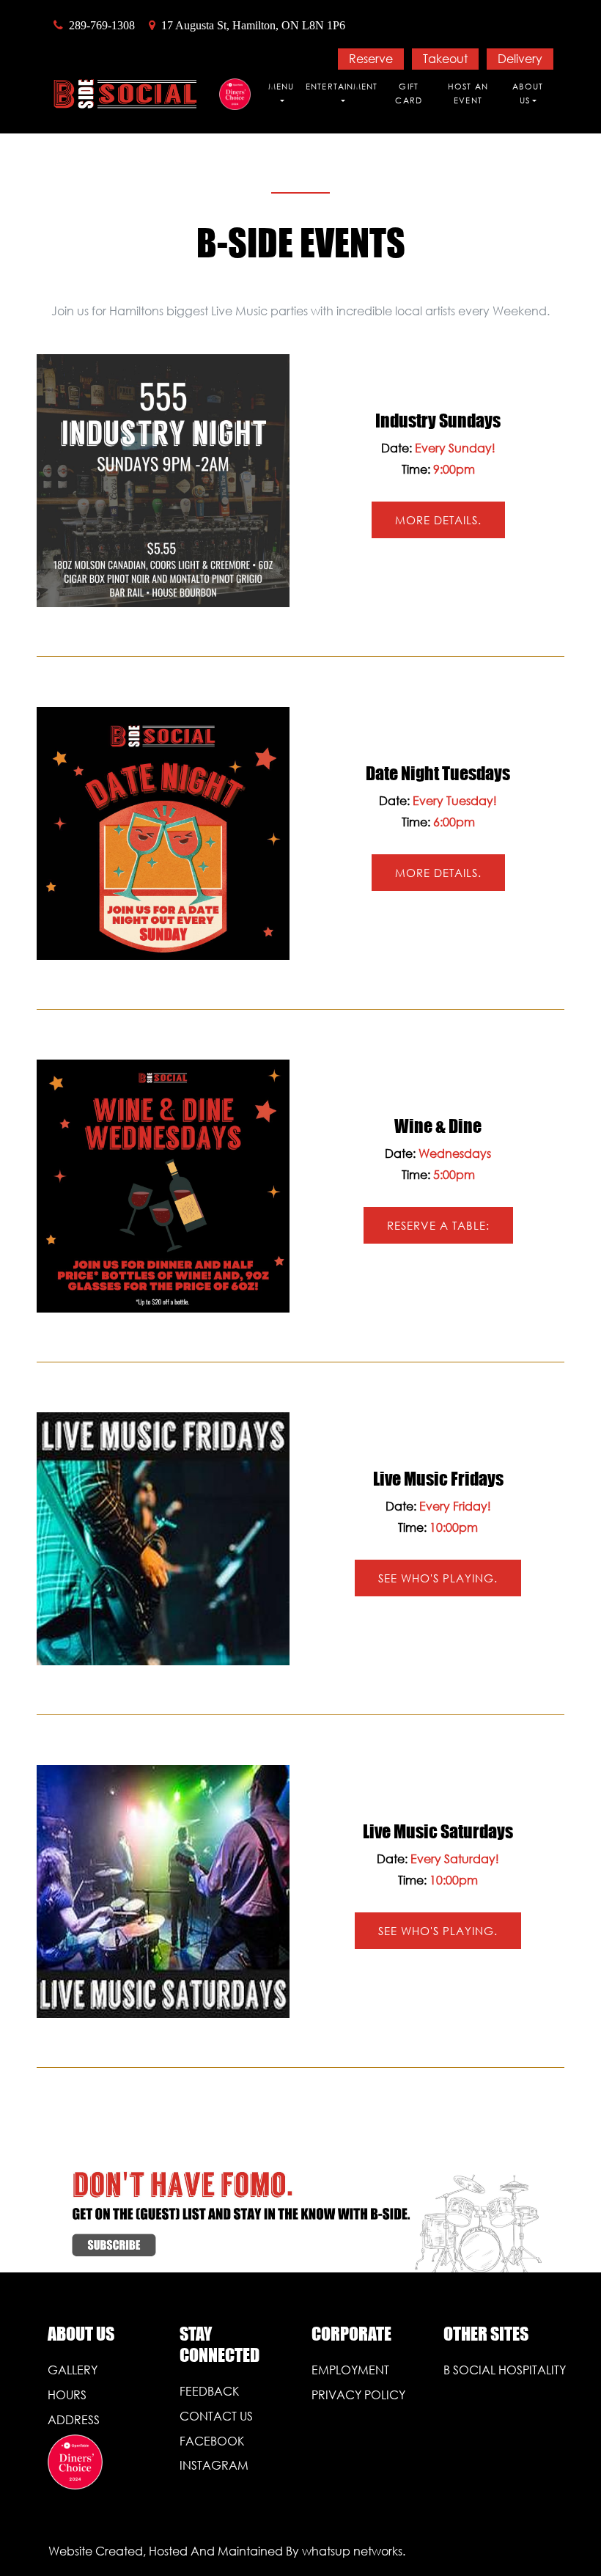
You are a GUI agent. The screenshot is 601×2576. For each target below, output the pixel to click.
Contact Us (216, 2416)
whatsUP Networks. (354, 2551)
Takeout (445, 58)
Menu (281, 87)
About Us (528, 94)
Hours (67, 2395)
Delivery (520, 58)
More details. (438, 520)
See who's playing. (438, 1578)
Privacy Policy (358, 2395)
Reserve (371, 58)
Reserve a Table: (438, 1225)
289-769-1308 (102, 25)
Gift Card (408, 94)
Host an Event (468, 94)
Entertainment (342, 87)
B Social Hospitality (498, 2370)
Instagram (214, 2465)
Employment (350, 2370)
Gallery (73, 2370)
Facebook (212, 2441)
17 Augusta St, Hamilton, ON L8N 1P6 (253, 25)
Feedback (209, 2391)
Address (74, 2419)
